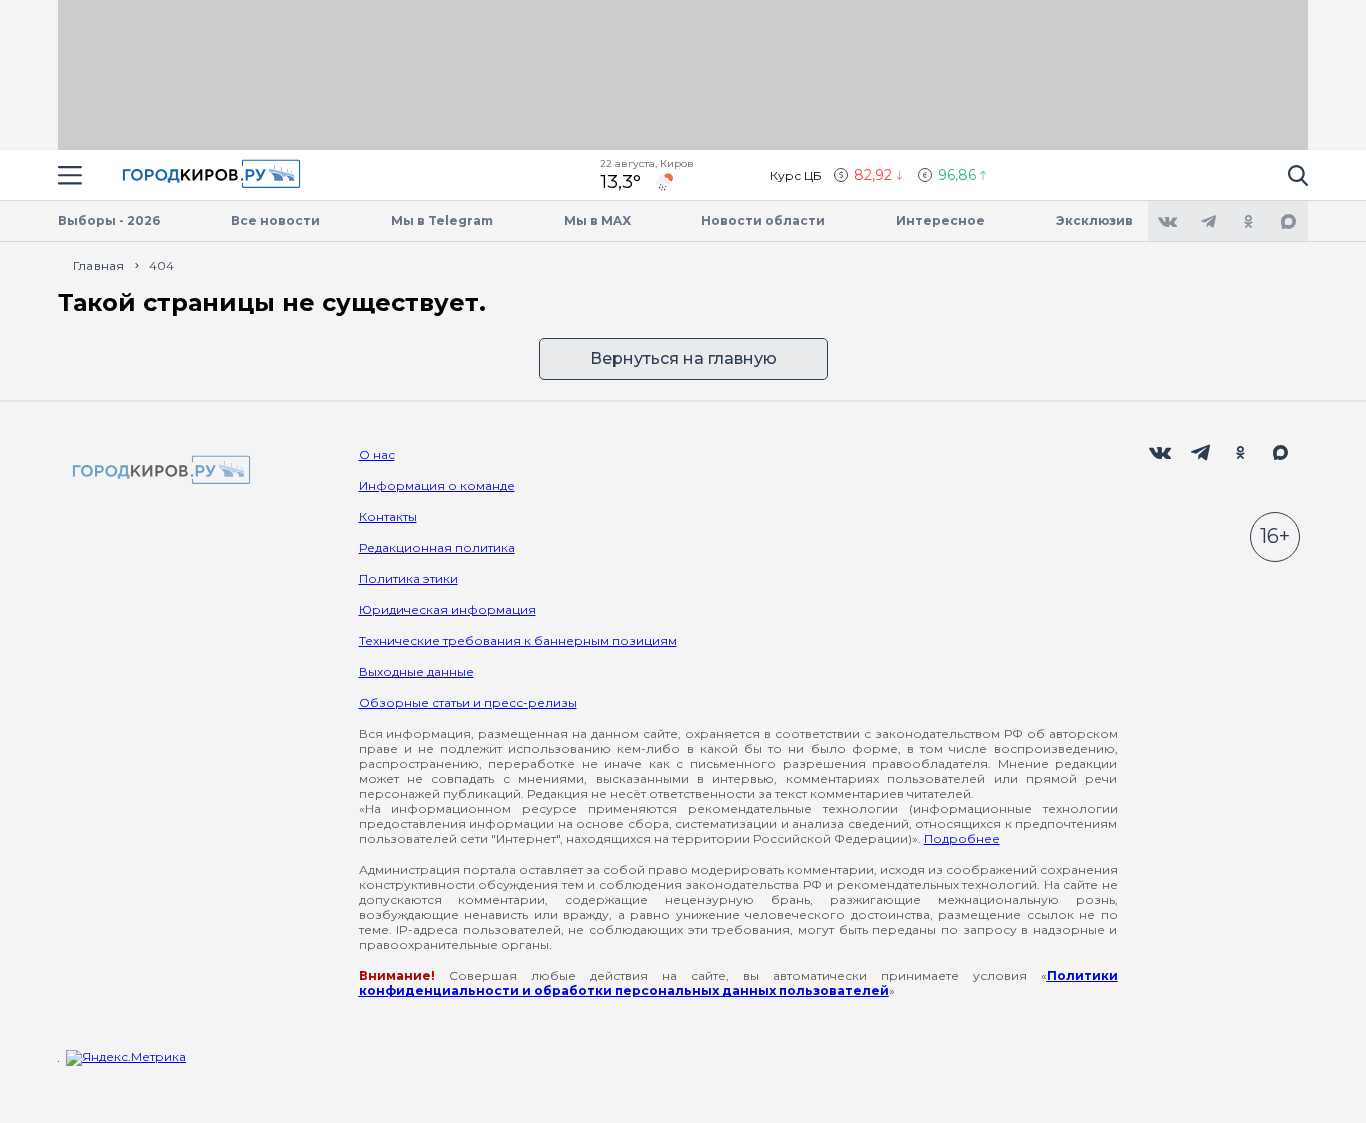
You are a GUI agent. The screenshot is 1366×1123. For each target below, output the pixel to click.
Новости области (763, 220)
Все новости (275, 220)
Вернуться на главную (683, 358)
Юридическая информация (447, 609)
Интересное (940, 220)
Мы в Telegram (442, 220)
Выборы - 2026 (109, 220)
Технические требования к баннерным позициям (518, 640)
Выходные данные (416, 671)
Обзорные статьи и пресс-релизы (468, 702)
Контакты (388, 516)
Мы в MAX (597, 220)
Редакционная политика (437, 547)
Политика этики (408, 578)
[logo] (158, 471)
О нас (377, 454)
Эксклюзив (1094, 220)
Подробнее (962, 838)
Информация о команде (437, 485)
